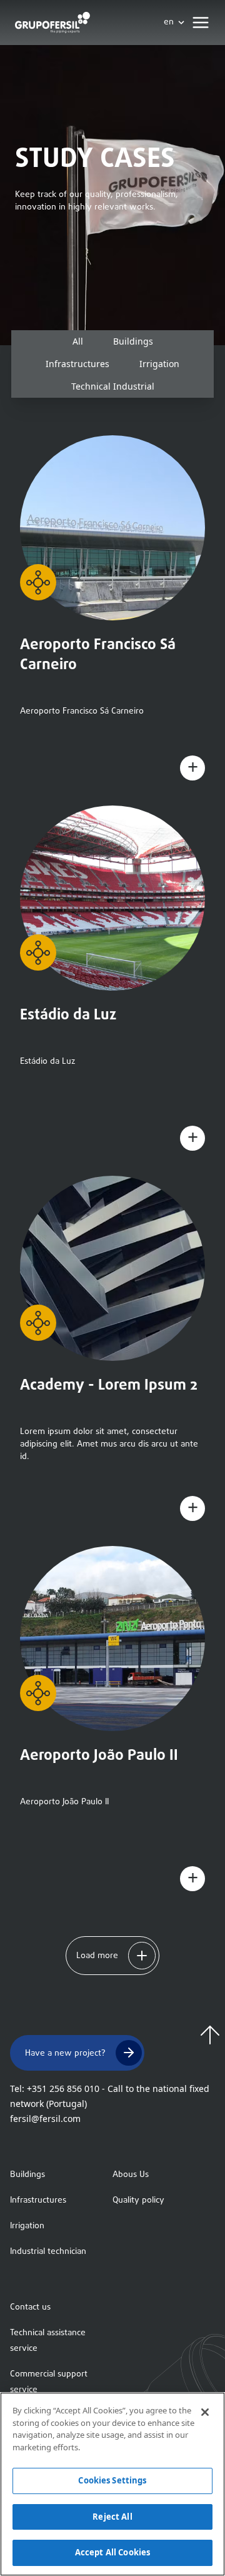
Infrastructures (38, 2200)
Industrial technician (48, 2252)
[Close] (205, 2412)
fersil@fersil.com (45, 2119)
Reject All (112, 2517)
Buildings (27, 2175)
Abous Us (131, 2175)
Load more (97, 1956)
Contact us (30, 2307)
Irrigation (27, 2226)
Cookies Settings (112, 2480)
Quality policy (138, 2200)
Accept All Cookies (112, 2552)
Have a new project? (65, 2053)
